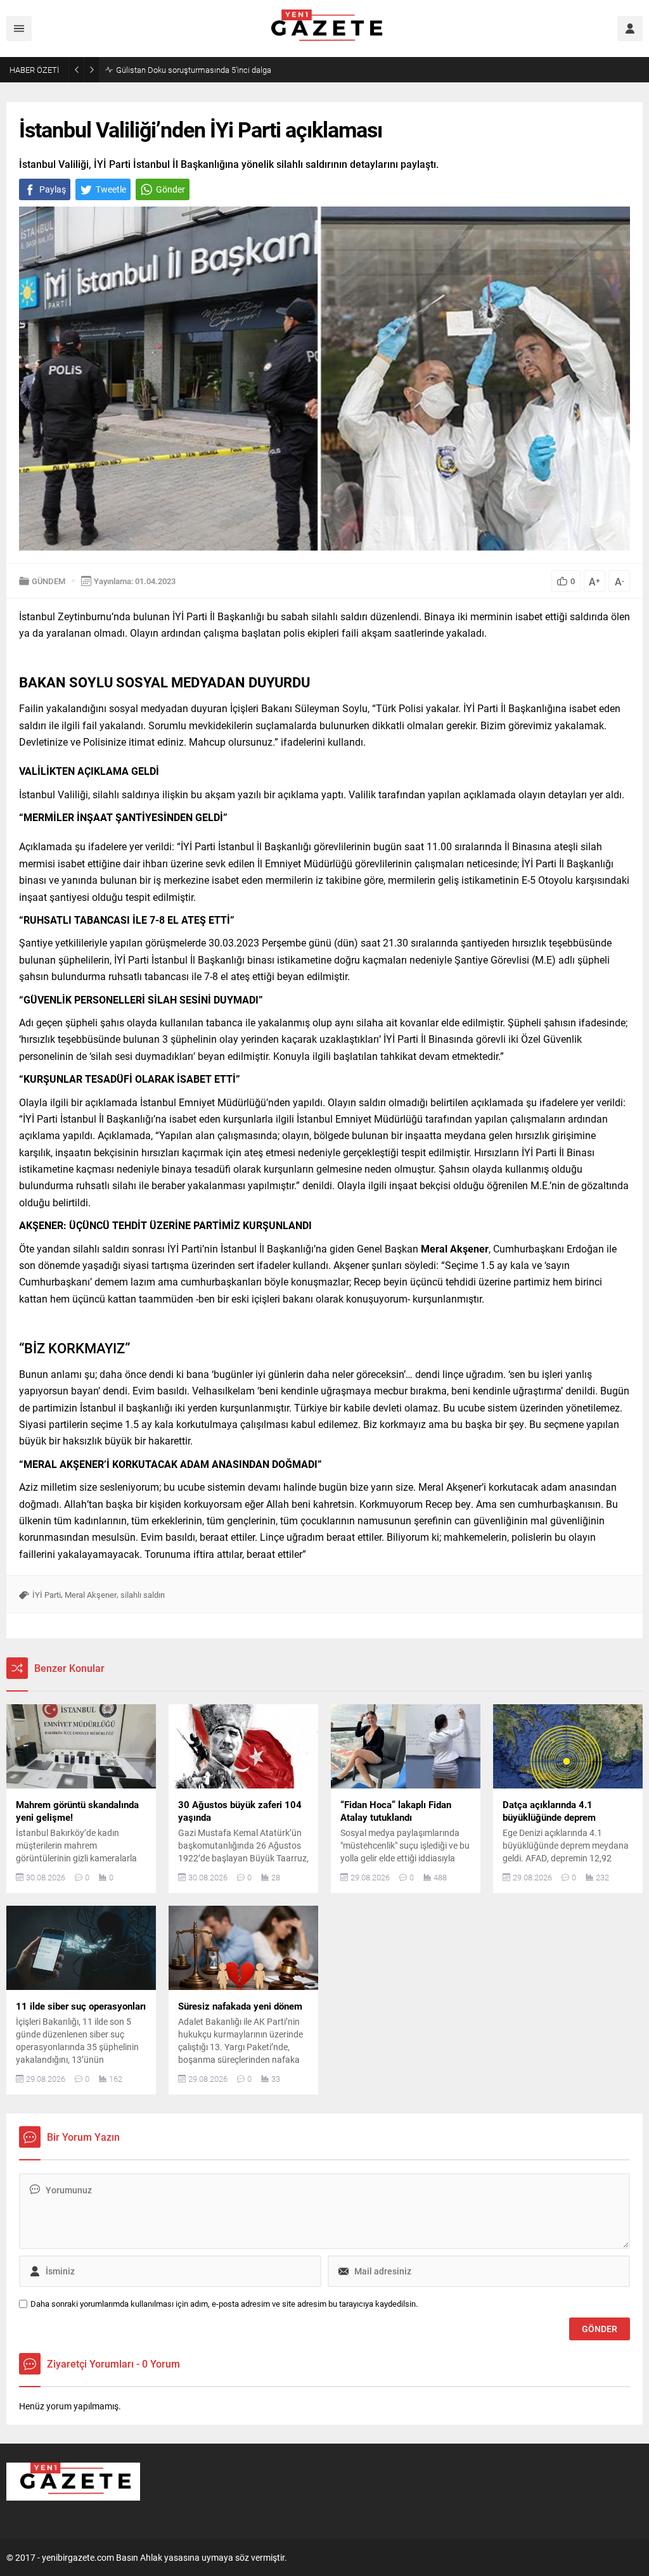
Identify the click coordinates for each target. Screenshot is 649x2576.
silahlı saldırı (143, 1595)
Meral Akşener (91, 1595)
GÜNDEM (48, 581)
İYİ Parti (47, 1595)
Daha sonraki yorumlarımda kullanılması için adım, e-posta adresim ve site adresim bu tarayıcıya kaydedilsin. (224, 2304)
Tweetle (111, 189)
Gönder (170, 189)
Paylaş (53, 189)
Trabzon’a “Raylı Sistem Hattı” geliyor (181, 70)
